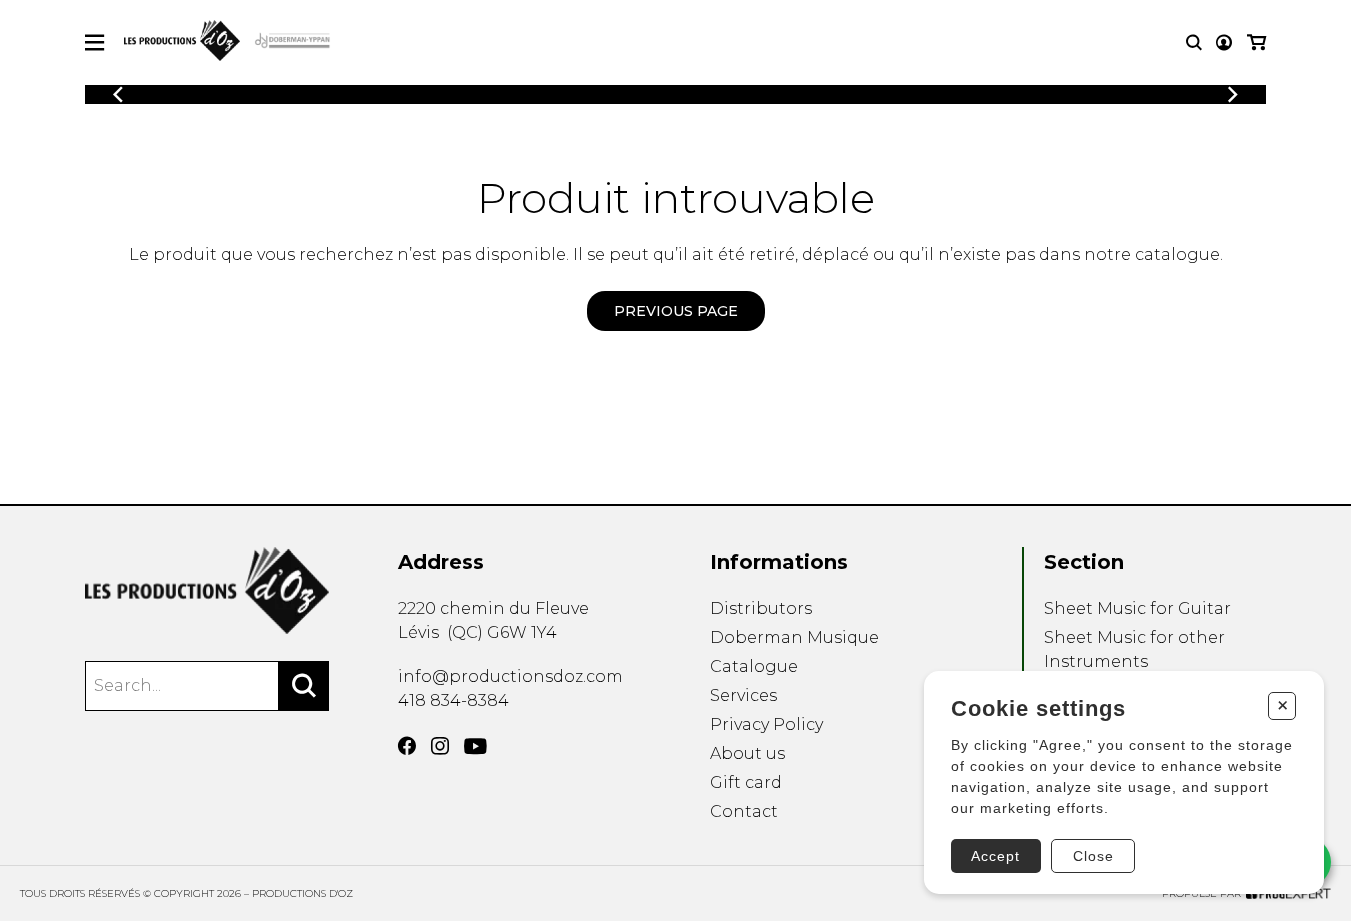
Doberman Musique (794, 637)
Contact (744, 811)
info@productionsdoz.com (510, 676)
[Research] (1194, 42)
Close (1093, 856)
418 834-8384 (453, 700)
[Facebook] (407, 746)
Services (743, 695)
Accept (995, 856)
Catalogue (754, 666)
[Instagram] (440, 746)
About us (747, 753)
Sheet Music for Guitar (1137, 608)
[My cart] (1256, 42)
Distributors (761, 608)
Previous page (676, 311)
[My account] (1224, 42)
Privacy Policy (766, 724)
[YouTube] (475, 746)
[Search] (304, 686)
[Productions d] (207, 590)
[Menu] (94, 42)
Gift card (746, 782)
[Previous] (118, 94)
